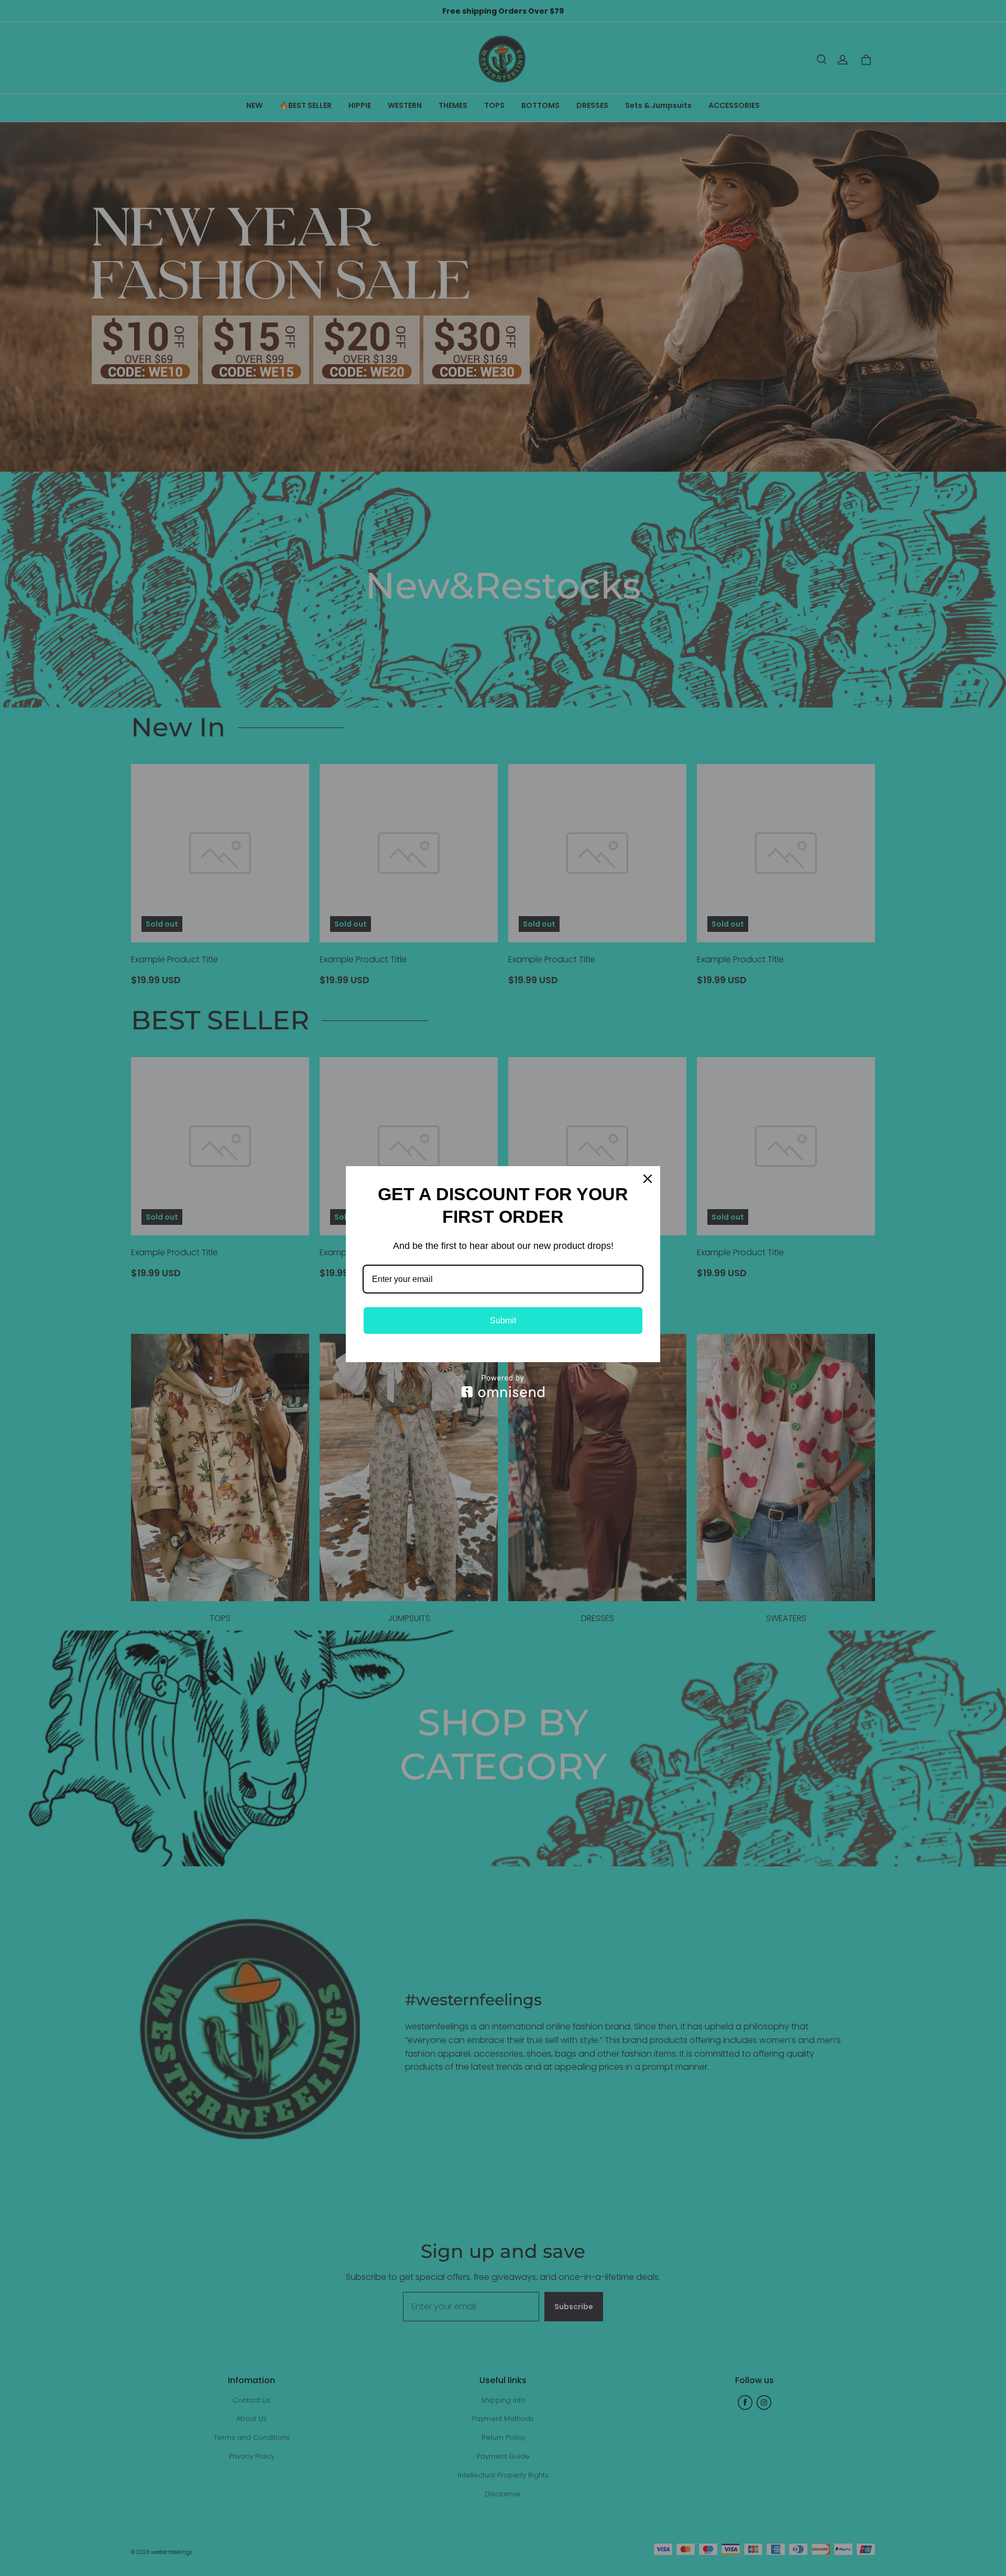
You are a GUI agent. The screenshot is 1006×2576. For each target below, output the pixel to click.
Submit (503, 1320)
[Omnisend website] (503, 1386)
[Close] (648, 1179)
